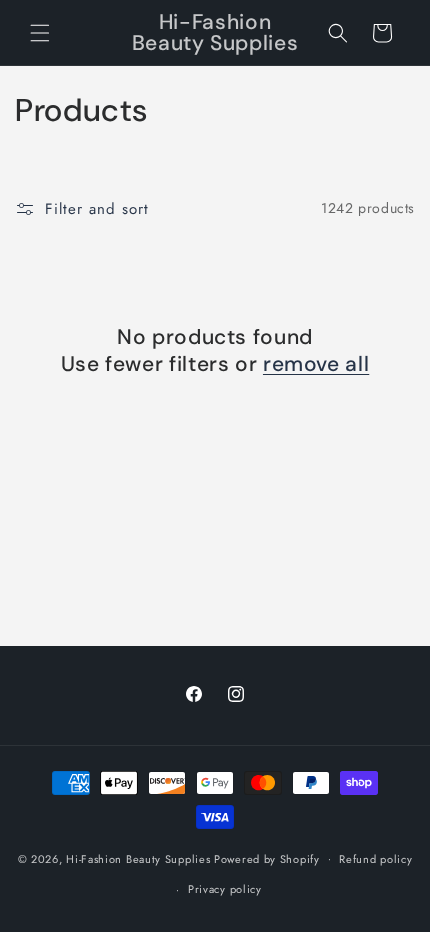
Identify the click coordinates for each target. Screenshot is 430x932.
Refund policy (375, 859)
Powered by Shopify (267, 858)
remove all (316, 364)
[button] (40, 33)
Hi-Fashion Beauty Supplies (138, 858)
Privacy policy (225, 889)
